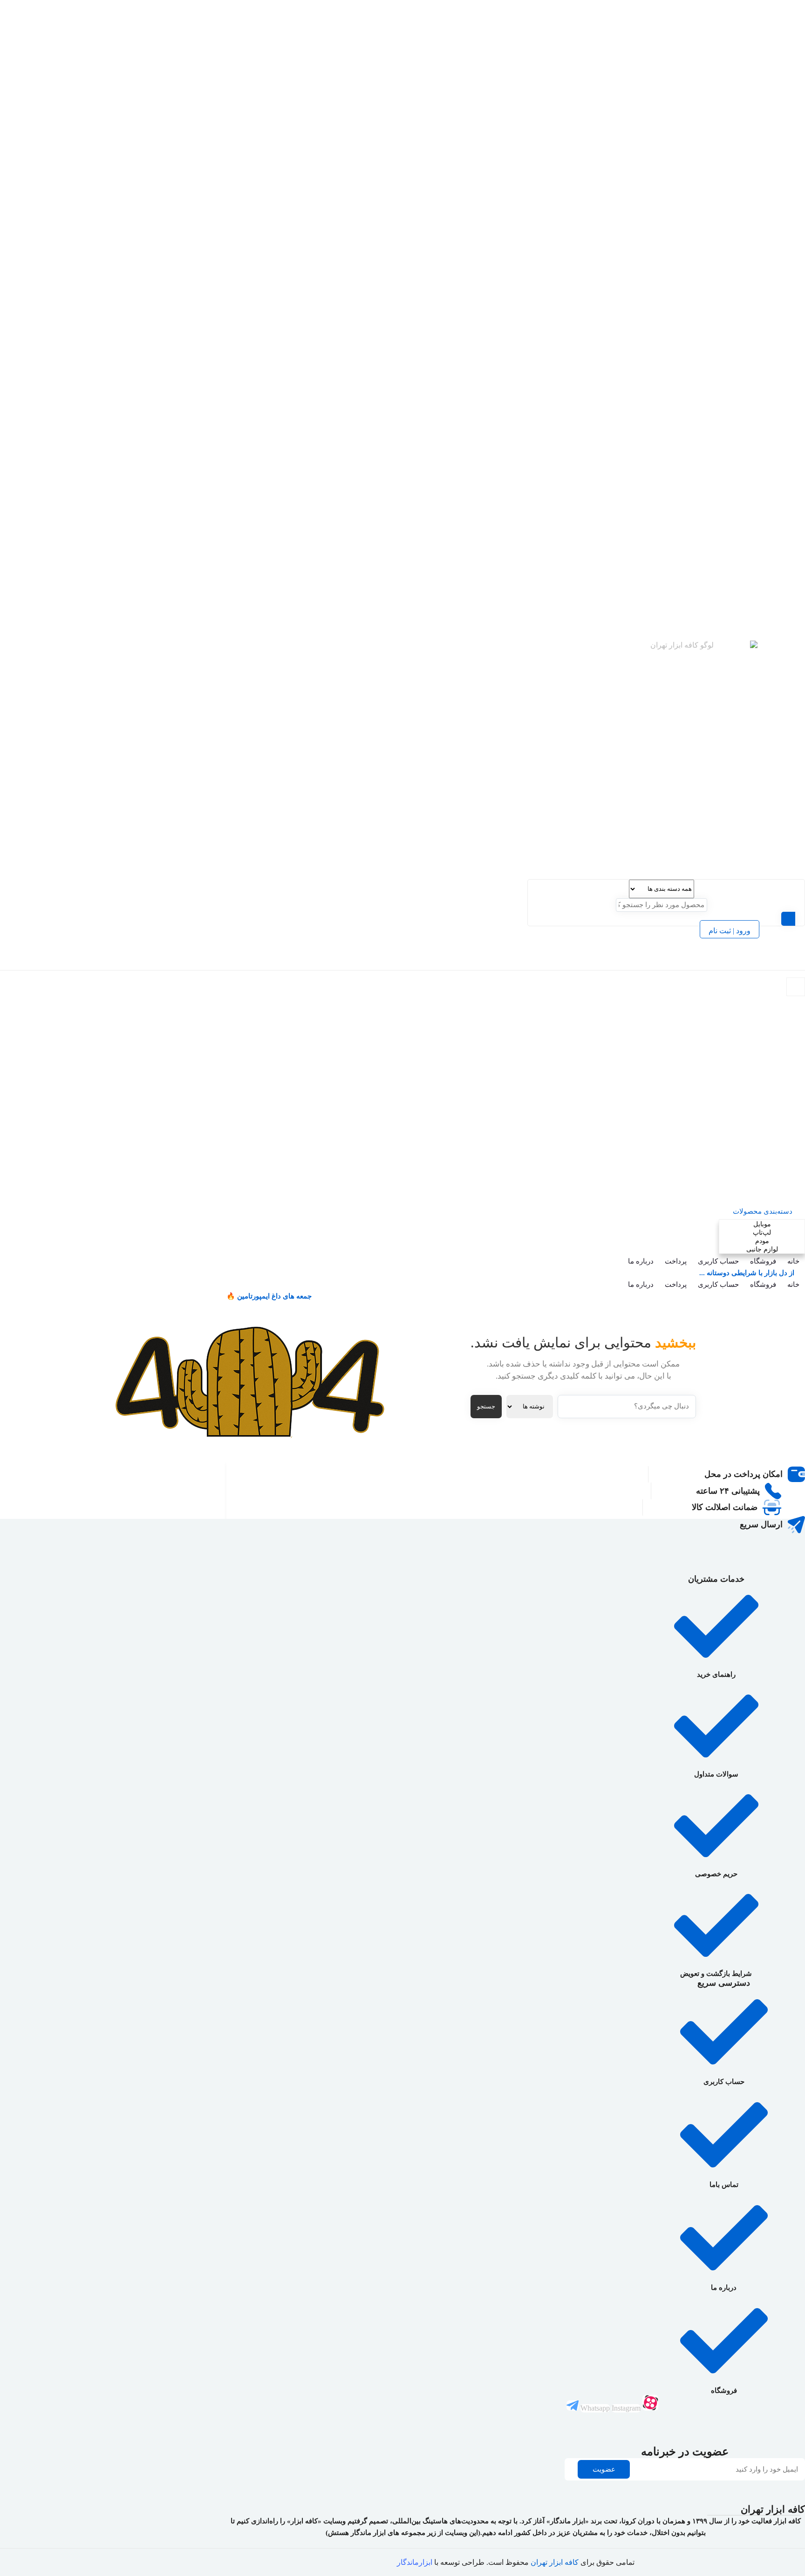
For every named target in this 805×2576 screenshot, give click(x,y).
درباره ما (641, 1261)
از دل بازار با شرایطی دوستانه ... (747, 1273)
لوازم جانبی (755, 1199)
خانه (793, 1261)
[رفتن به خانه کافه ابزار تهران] (739, 760)
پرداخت (676, 1261)
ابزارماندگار (415, 2562)
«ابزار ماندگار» (568, 2521)
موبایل (755, 1174)
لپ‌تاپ (755, 1183)
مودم (755, 1191)
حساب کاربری (718, 1261)
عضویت (604, 2469)
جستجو (486, 1406)
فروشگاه (763, 1261)
